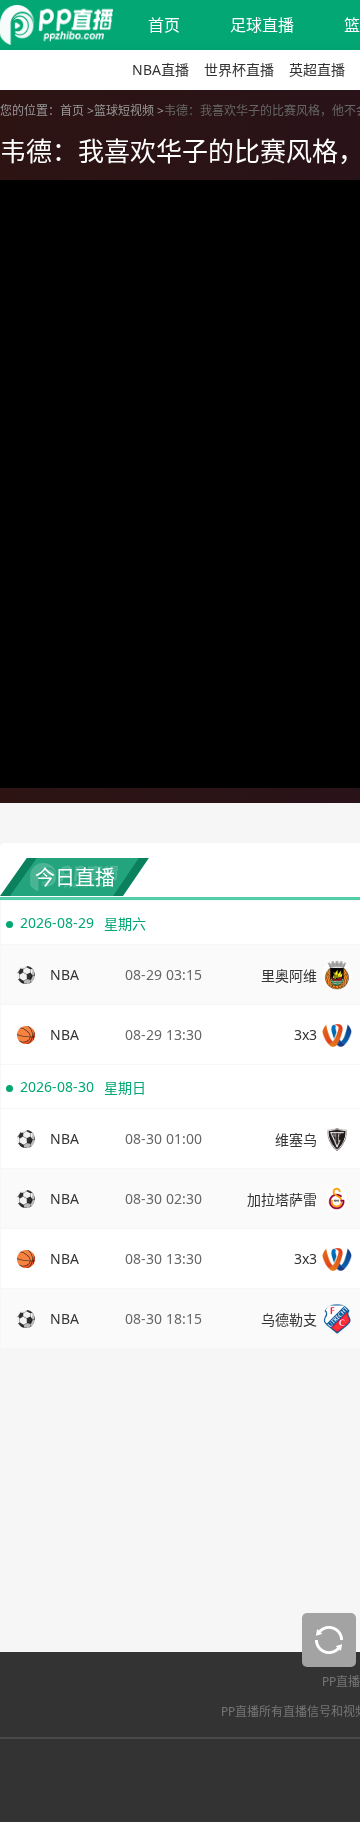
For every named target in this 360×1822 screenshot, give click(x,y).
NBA (64, 974)
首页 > (77, 110)
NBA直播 (160, 69)
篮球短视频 (124, 110)
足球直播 (262, 25)
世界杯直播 (239, 69)
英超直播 (317, 69)
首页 (164, 25)
